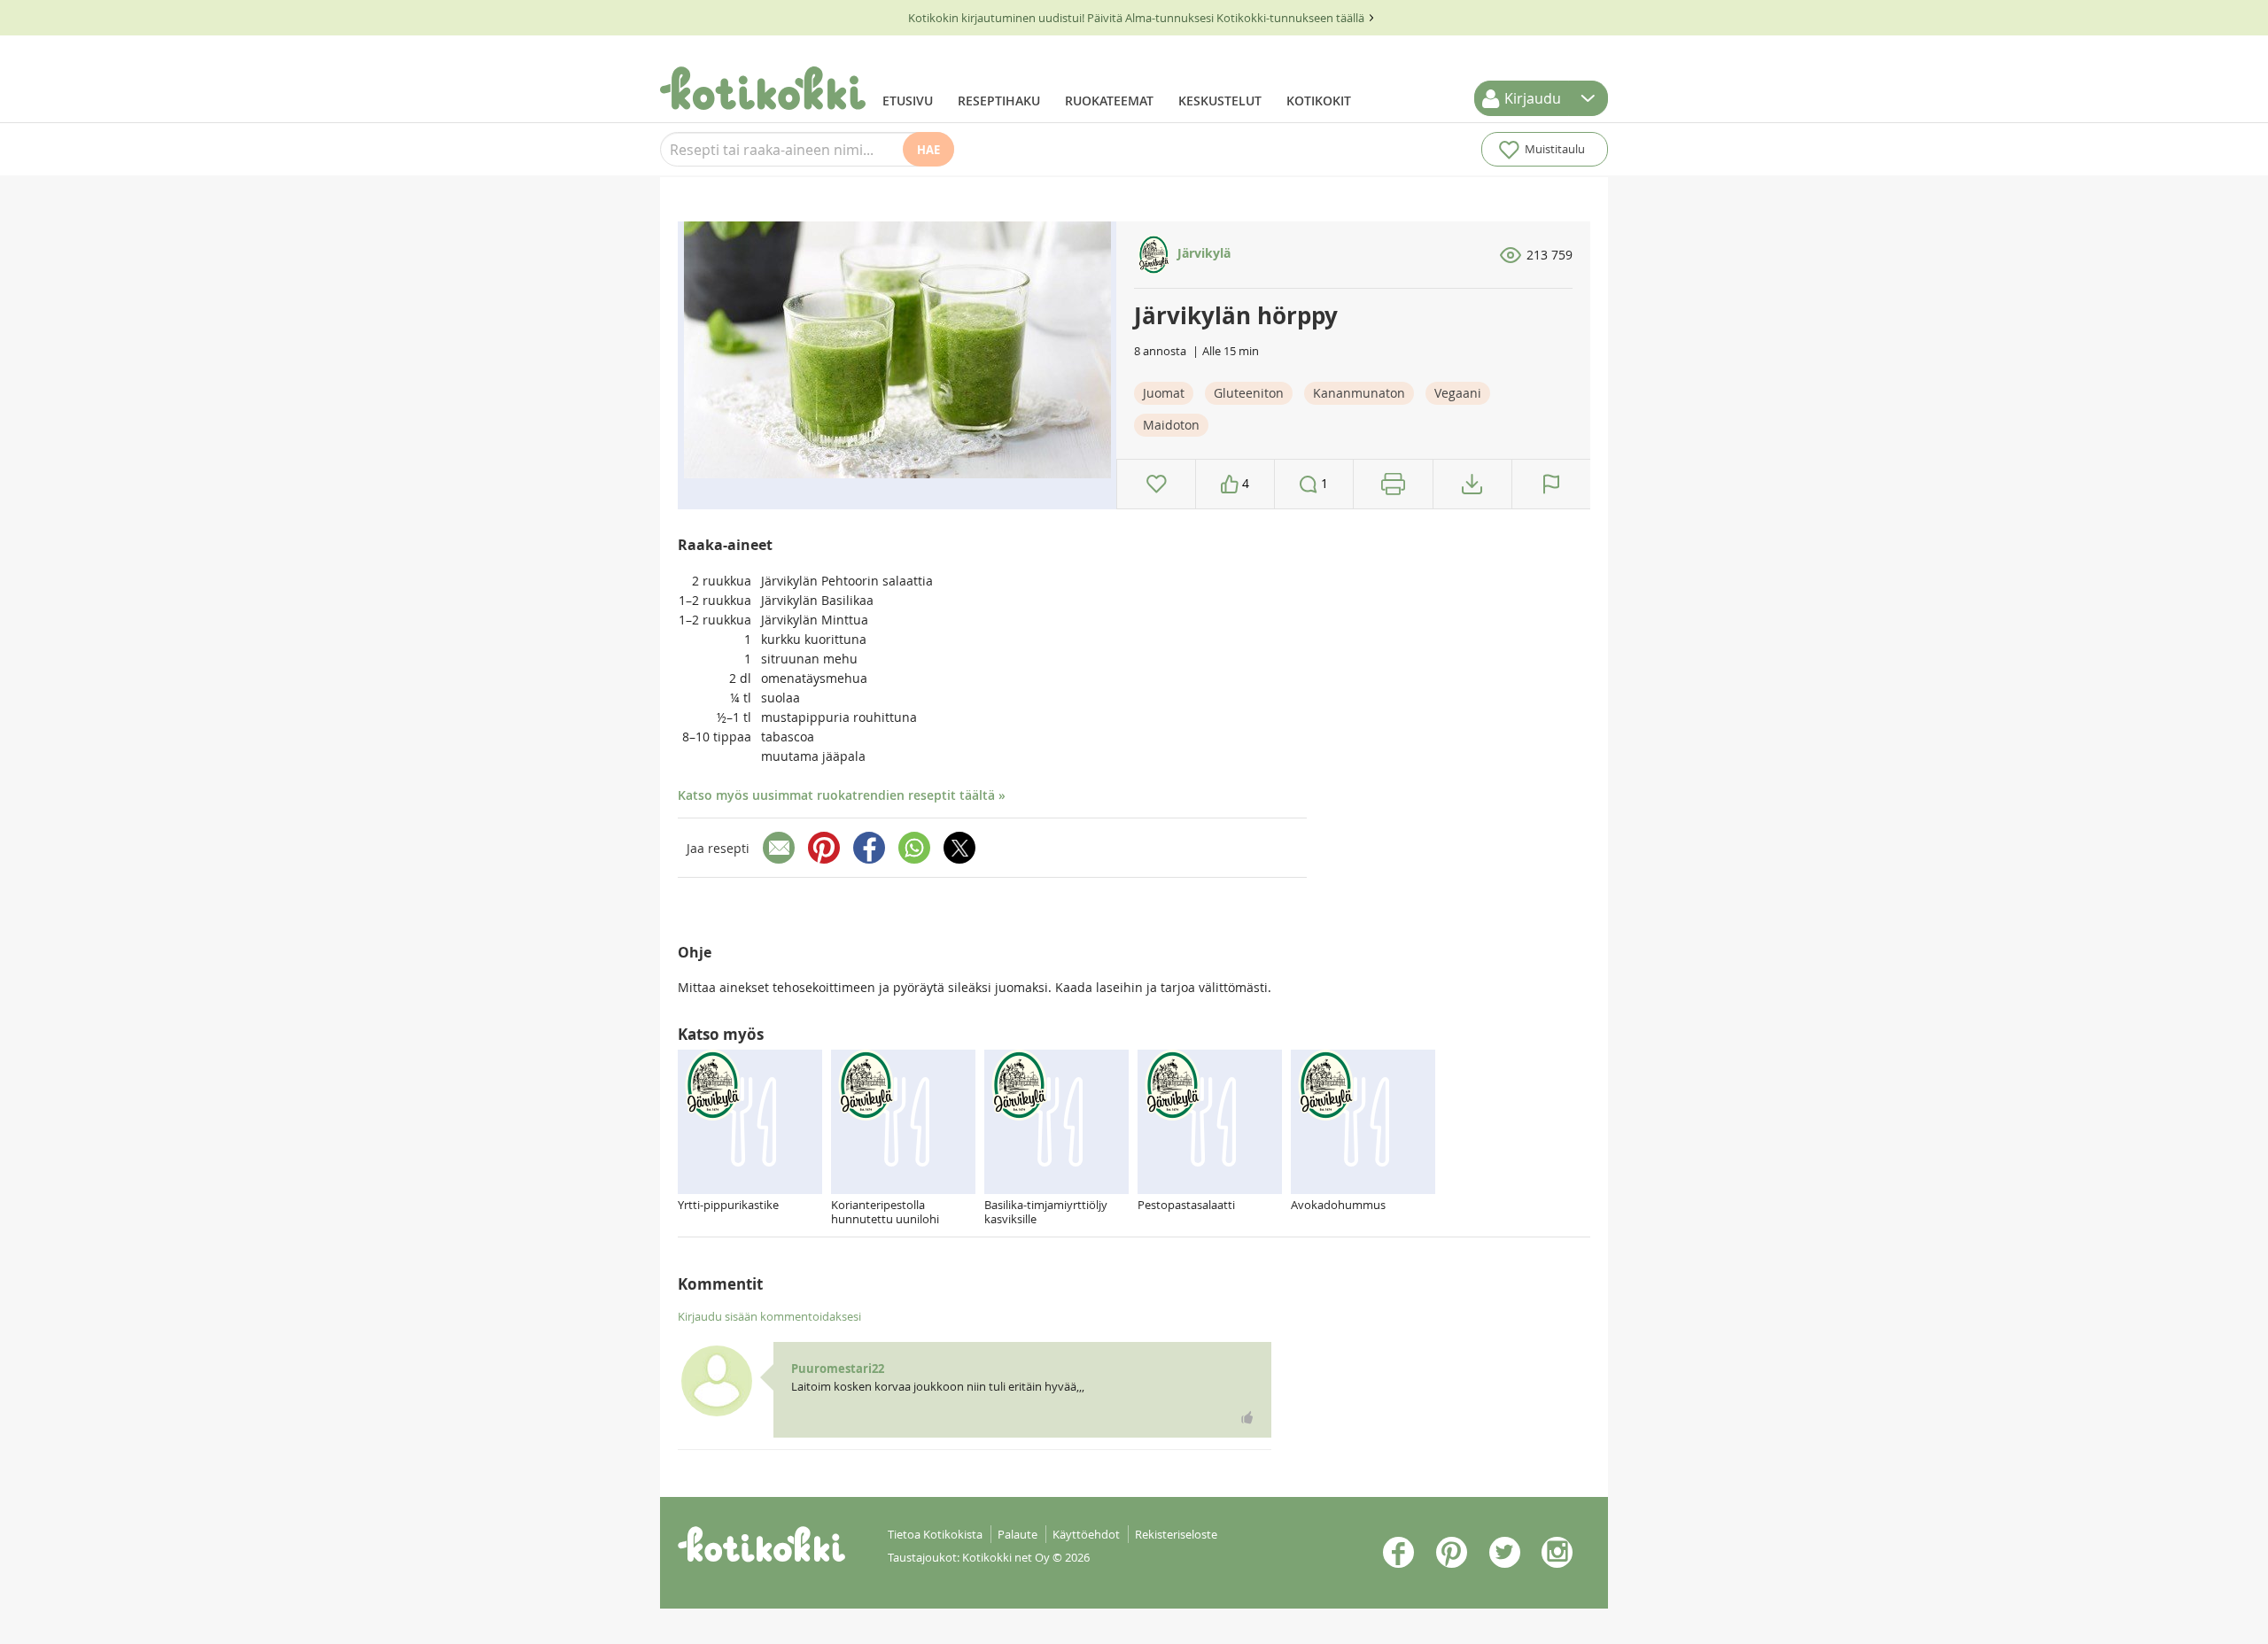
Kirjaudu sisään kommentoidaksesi (769, 1316)
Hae (928, 150)
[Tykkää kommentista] (1247, 1417)
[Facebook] (869, 848)
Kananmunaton (1359, 393)
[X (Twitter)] (959, 848)
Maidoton (1171, 425)
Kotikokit (1319, 101)
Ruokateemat (1109, 101)
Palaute (1017, 1534)
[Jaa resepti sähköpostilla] (779, 848)
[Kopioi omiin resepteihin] (1472, 484)
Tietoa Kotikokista (935, 1534)
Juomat (1164, 393)
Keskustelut (1220, 101)
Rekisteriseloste (1176, 1534)
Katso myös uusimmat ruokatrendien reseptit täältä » (842, 795)
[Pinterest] (824, 848)
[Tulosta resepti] (1393, 484)
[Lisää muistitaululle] (1157, 484)
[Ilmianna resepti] (1551, 484)
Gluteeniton (1249, 393)
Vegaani (1458, 393)
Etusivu (908, 101)
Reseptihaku (999, 101)
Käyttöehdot (1086, 1534)
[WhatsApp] (914, 848)
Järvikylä (1202, 253)
